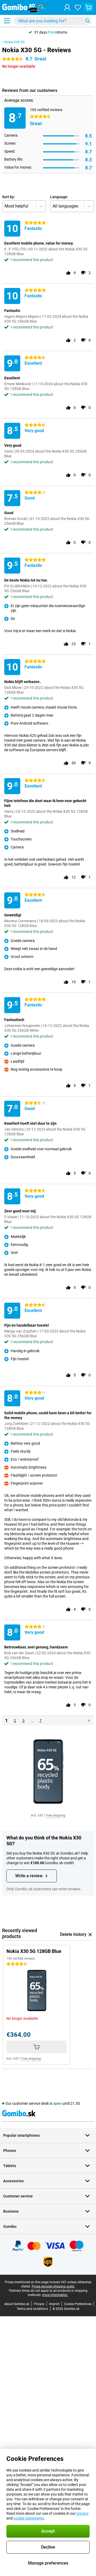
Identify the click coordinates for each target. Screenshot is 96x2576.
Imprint (54, 2304)
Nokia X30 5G (15, 42)
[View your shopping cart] (89, 7)
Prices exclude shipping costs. (53, 2286)
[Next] (89, 1721)
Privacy (39, 2304)
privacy (83, 2513)
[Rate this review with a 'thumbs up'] (68, 273)
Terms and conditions (32, 2309)
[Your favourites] (78, 7)
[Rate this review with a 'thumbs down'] (83, 273)
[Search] (87, 21)
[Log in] (67, 7)
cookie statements (29, 2518)
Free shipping (56, 1815)
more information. (55, 2295)
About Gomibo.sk (17, 2304)
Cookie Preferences (78, 2304)
